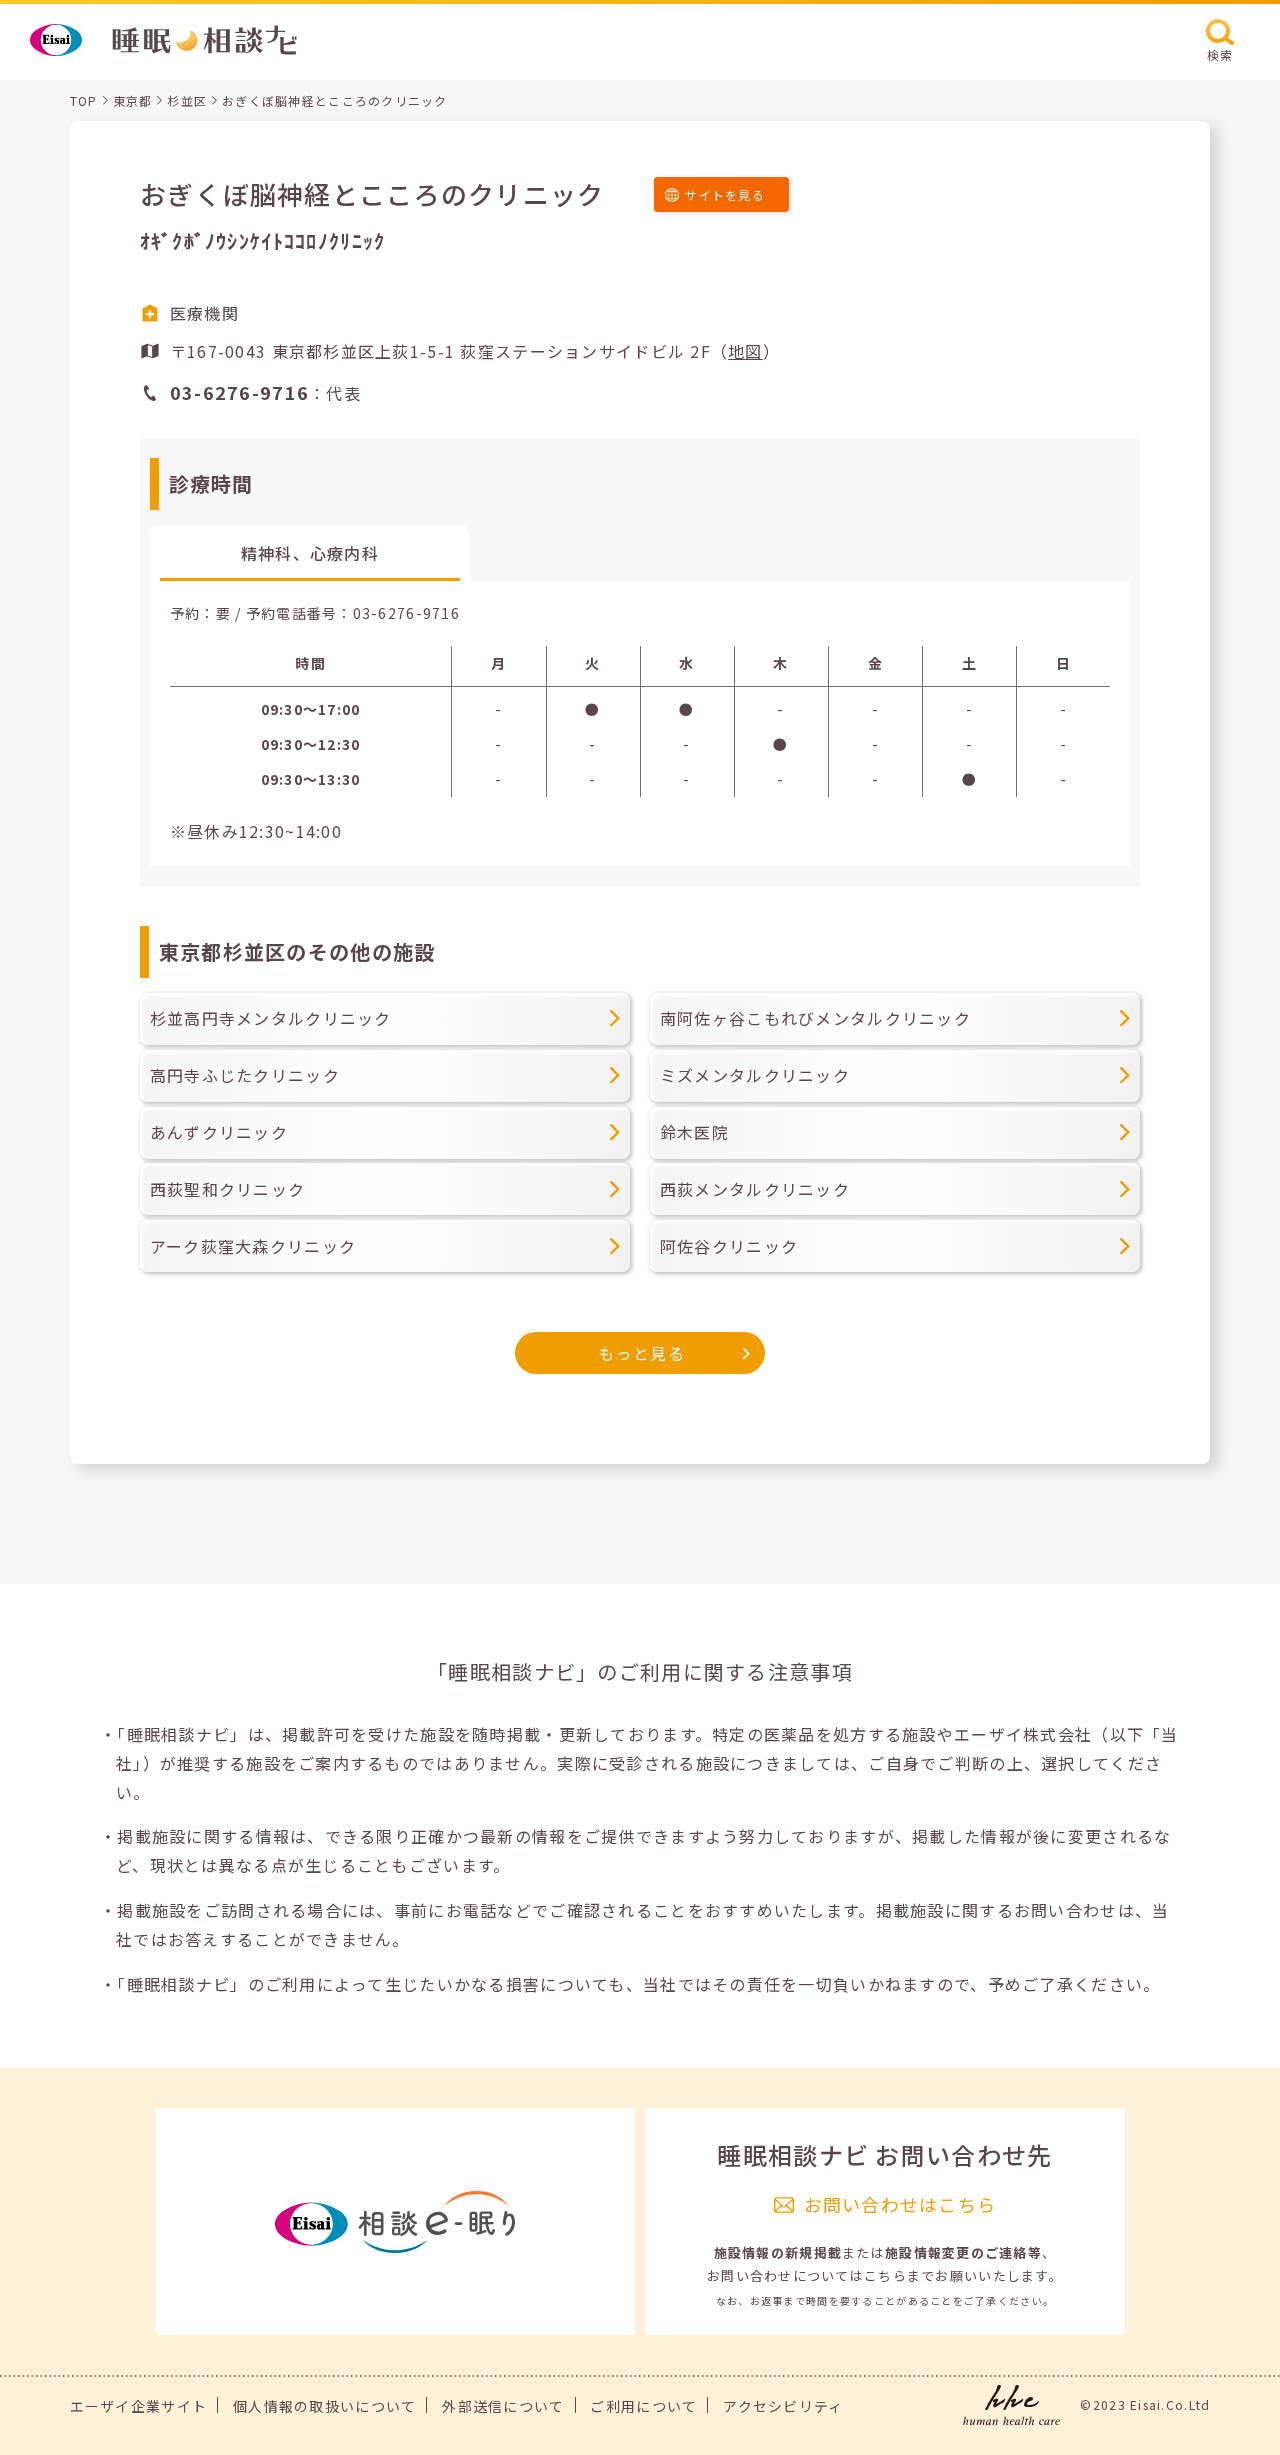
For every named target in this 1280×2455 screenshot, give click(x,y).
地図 (745, 351)
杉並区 (187, 100)
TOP (84, 100)
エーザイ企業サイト (139, 2406)
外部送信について (503, 2406)
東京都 (133, 100)
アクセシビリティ (783, 2406)
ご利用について (643, 2406)
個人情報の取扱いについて (324, 2406)
